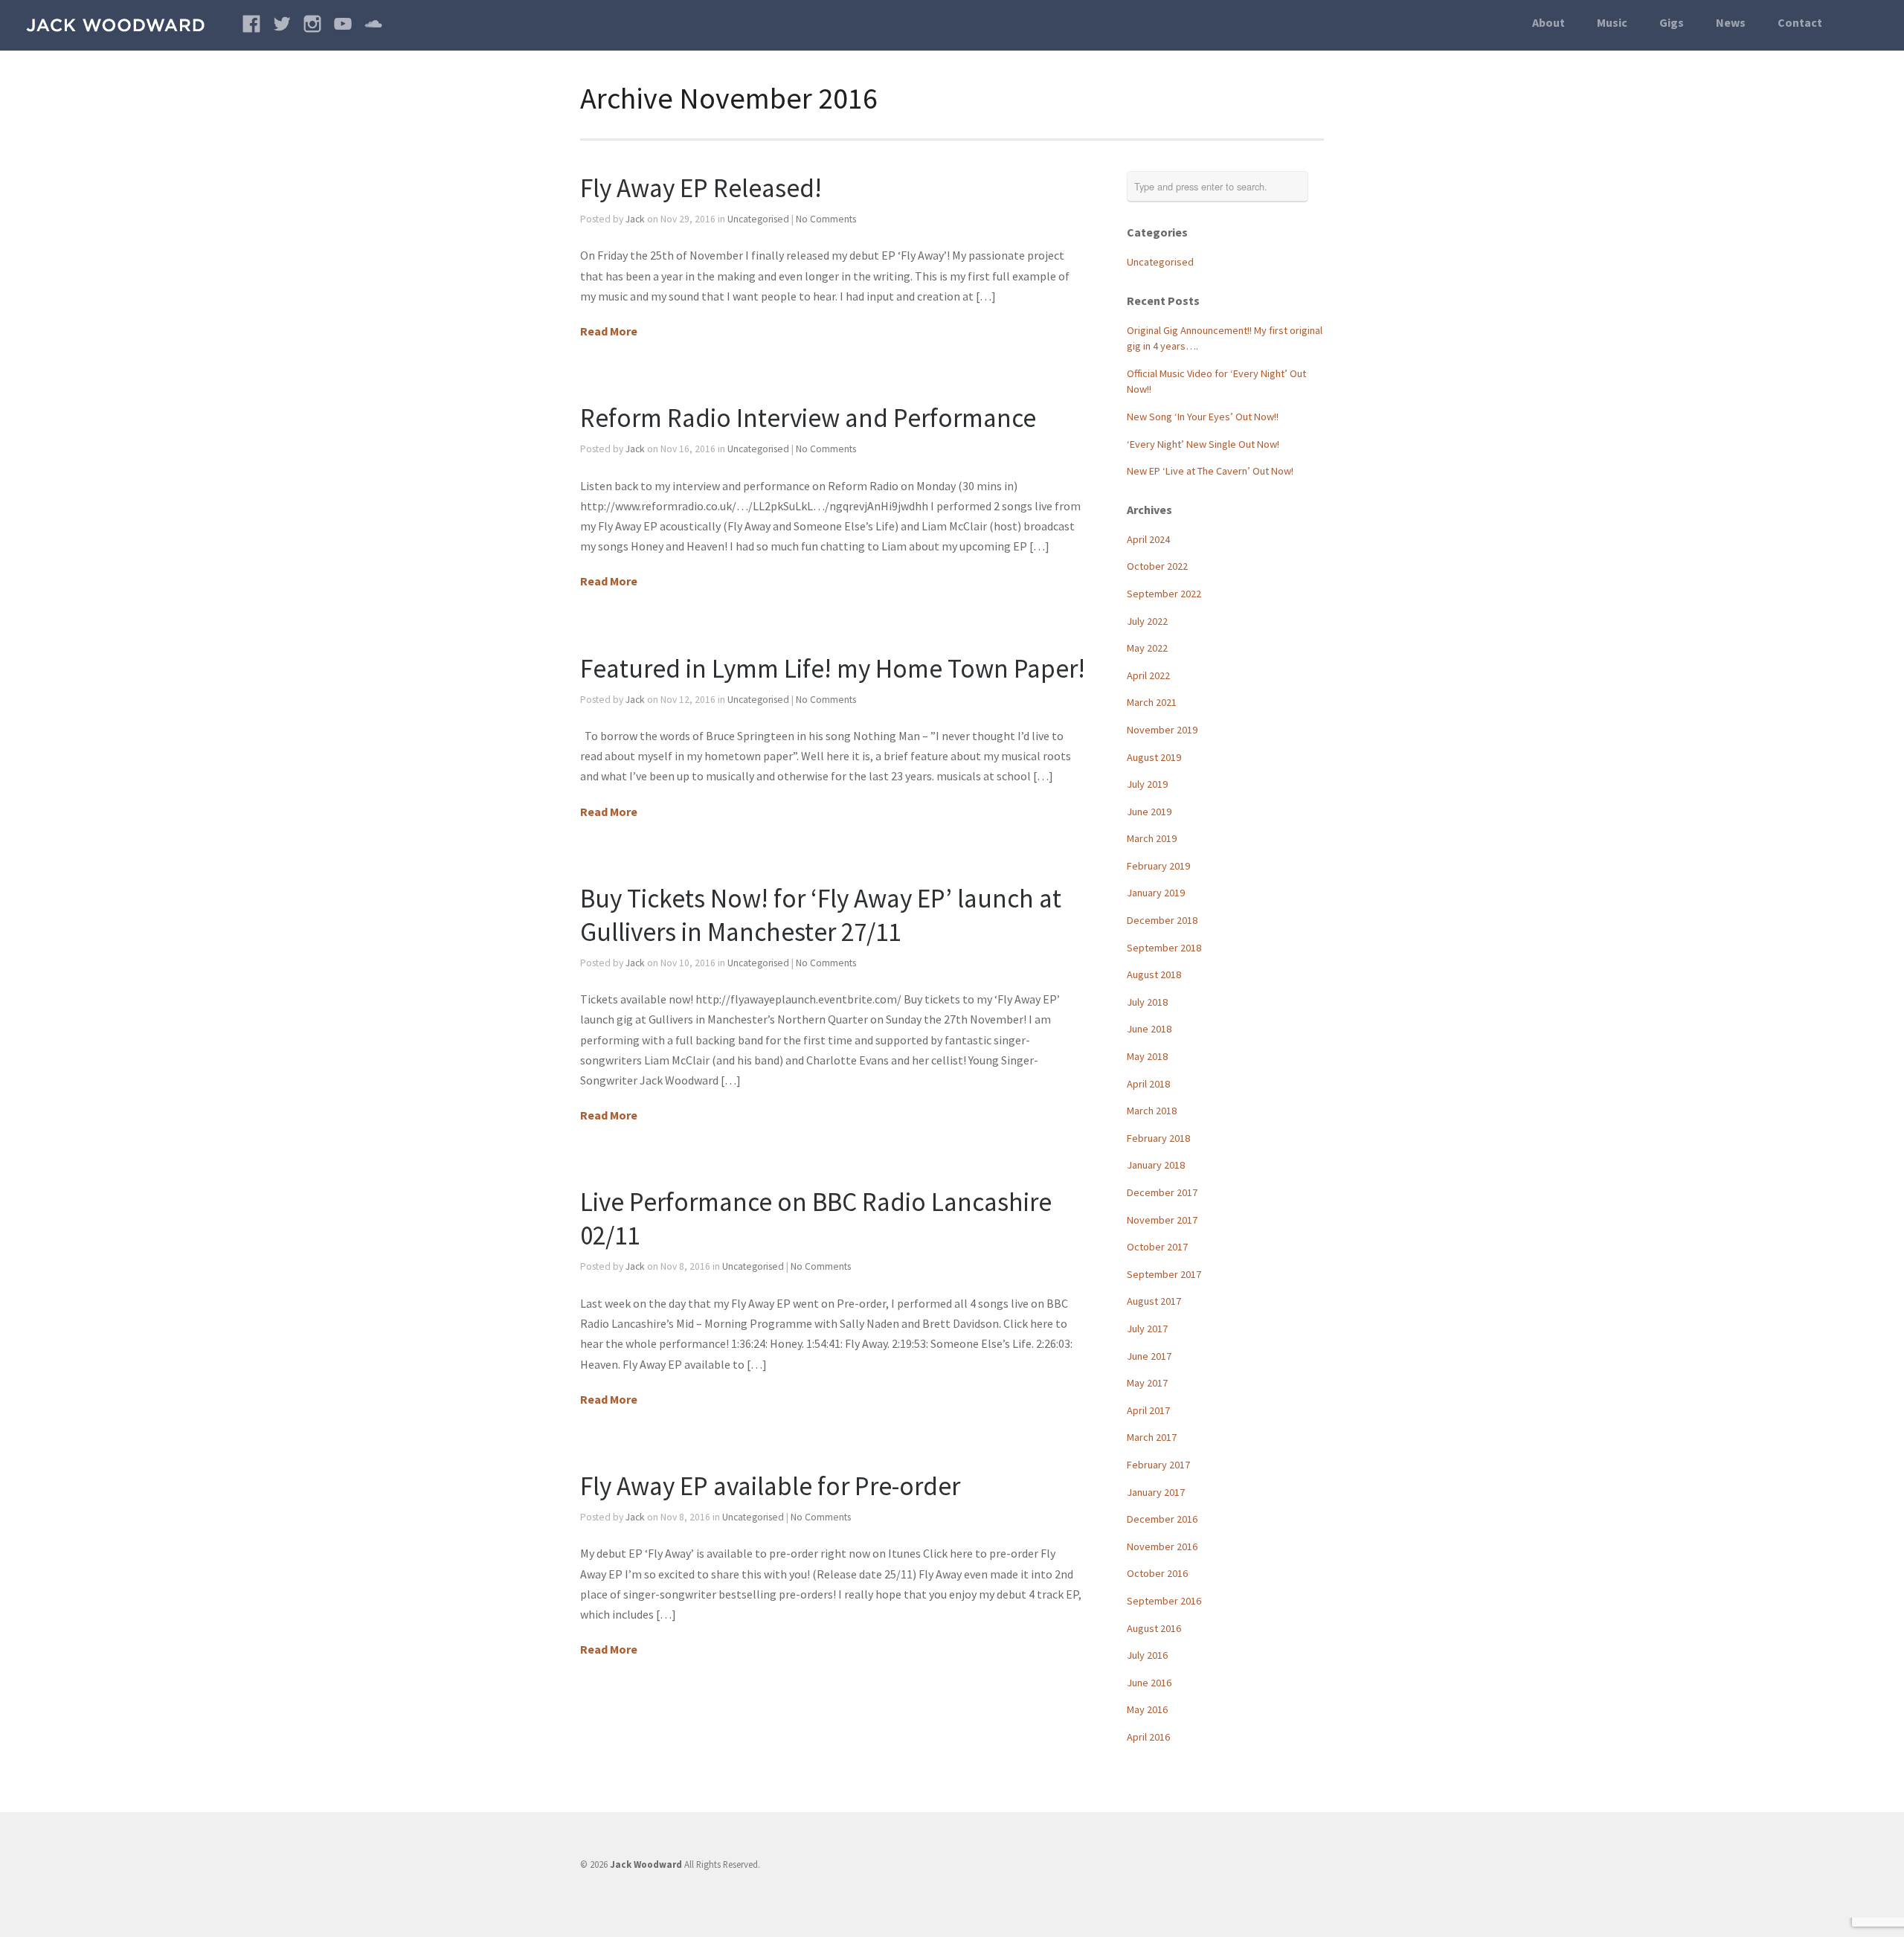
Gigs (1672, 22)
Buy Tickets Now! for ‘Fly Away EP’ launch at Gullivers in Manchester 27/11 (821, 915)
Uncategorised (758, 219)
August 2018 (1154, 974)
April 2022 (1148, 675)
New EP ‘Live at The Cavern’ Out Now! (1210, 471)
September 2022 (1164, 594)
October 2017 (1157, 1247)
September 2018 (1164, 948)
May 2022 (1147, 648)
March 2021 (1152, 702)
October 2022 (1157, 566)
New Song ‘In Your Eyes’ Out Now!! (1203, 417)
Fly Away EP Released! (701, 188)
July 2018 (1147, 1002)
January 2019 (1156, 893)
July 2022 (1147, 621)
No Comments (826, 219)
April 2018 (1148, 1084)
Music (1612, 22)
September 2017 (1164, 1274)
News (1731, 22)
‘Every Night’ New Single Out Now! (1203, 444)
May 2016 (1147, 1709)
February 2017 (1158, 1465)
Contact (1800, 22)
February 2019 (1158, 866)
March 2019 (1152, 838)
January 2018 (1156, 1165)
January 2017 (1156, 1492)
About (1548, 22)
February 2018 (1158, 1138)
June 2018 (1149, 1029)
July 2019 (1147, 784)
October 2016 (1157, 1573)
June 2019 (1149, 812)
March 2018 (1152, 1111)
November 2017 (1162, 1220)
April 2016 (1148, 1737)
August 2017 (1154, 1301)
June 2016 (1149, 1683)
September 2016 (1164, 1601)
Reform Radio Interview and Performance (808, 418)
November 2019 (1162, 730)
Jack (635, 219)
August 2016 (1154, 1628)
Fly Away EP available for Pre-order (770, 1486)
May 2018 (1147, 1056)
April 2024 (1148, 539)
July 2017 (1147, 1329)
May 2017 (1147, 1383)
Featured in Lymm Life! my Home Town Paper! (833, 668)
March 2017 (1152, 1437)
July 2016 (1147, 1655)
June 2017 (1149, 1356)
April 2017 (1148, 1410)
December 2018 (1162, 920)
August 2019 (1154, 757)
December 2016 (1162, 1519)
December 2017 (1162, 1192)
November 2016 (1162, 1546)
